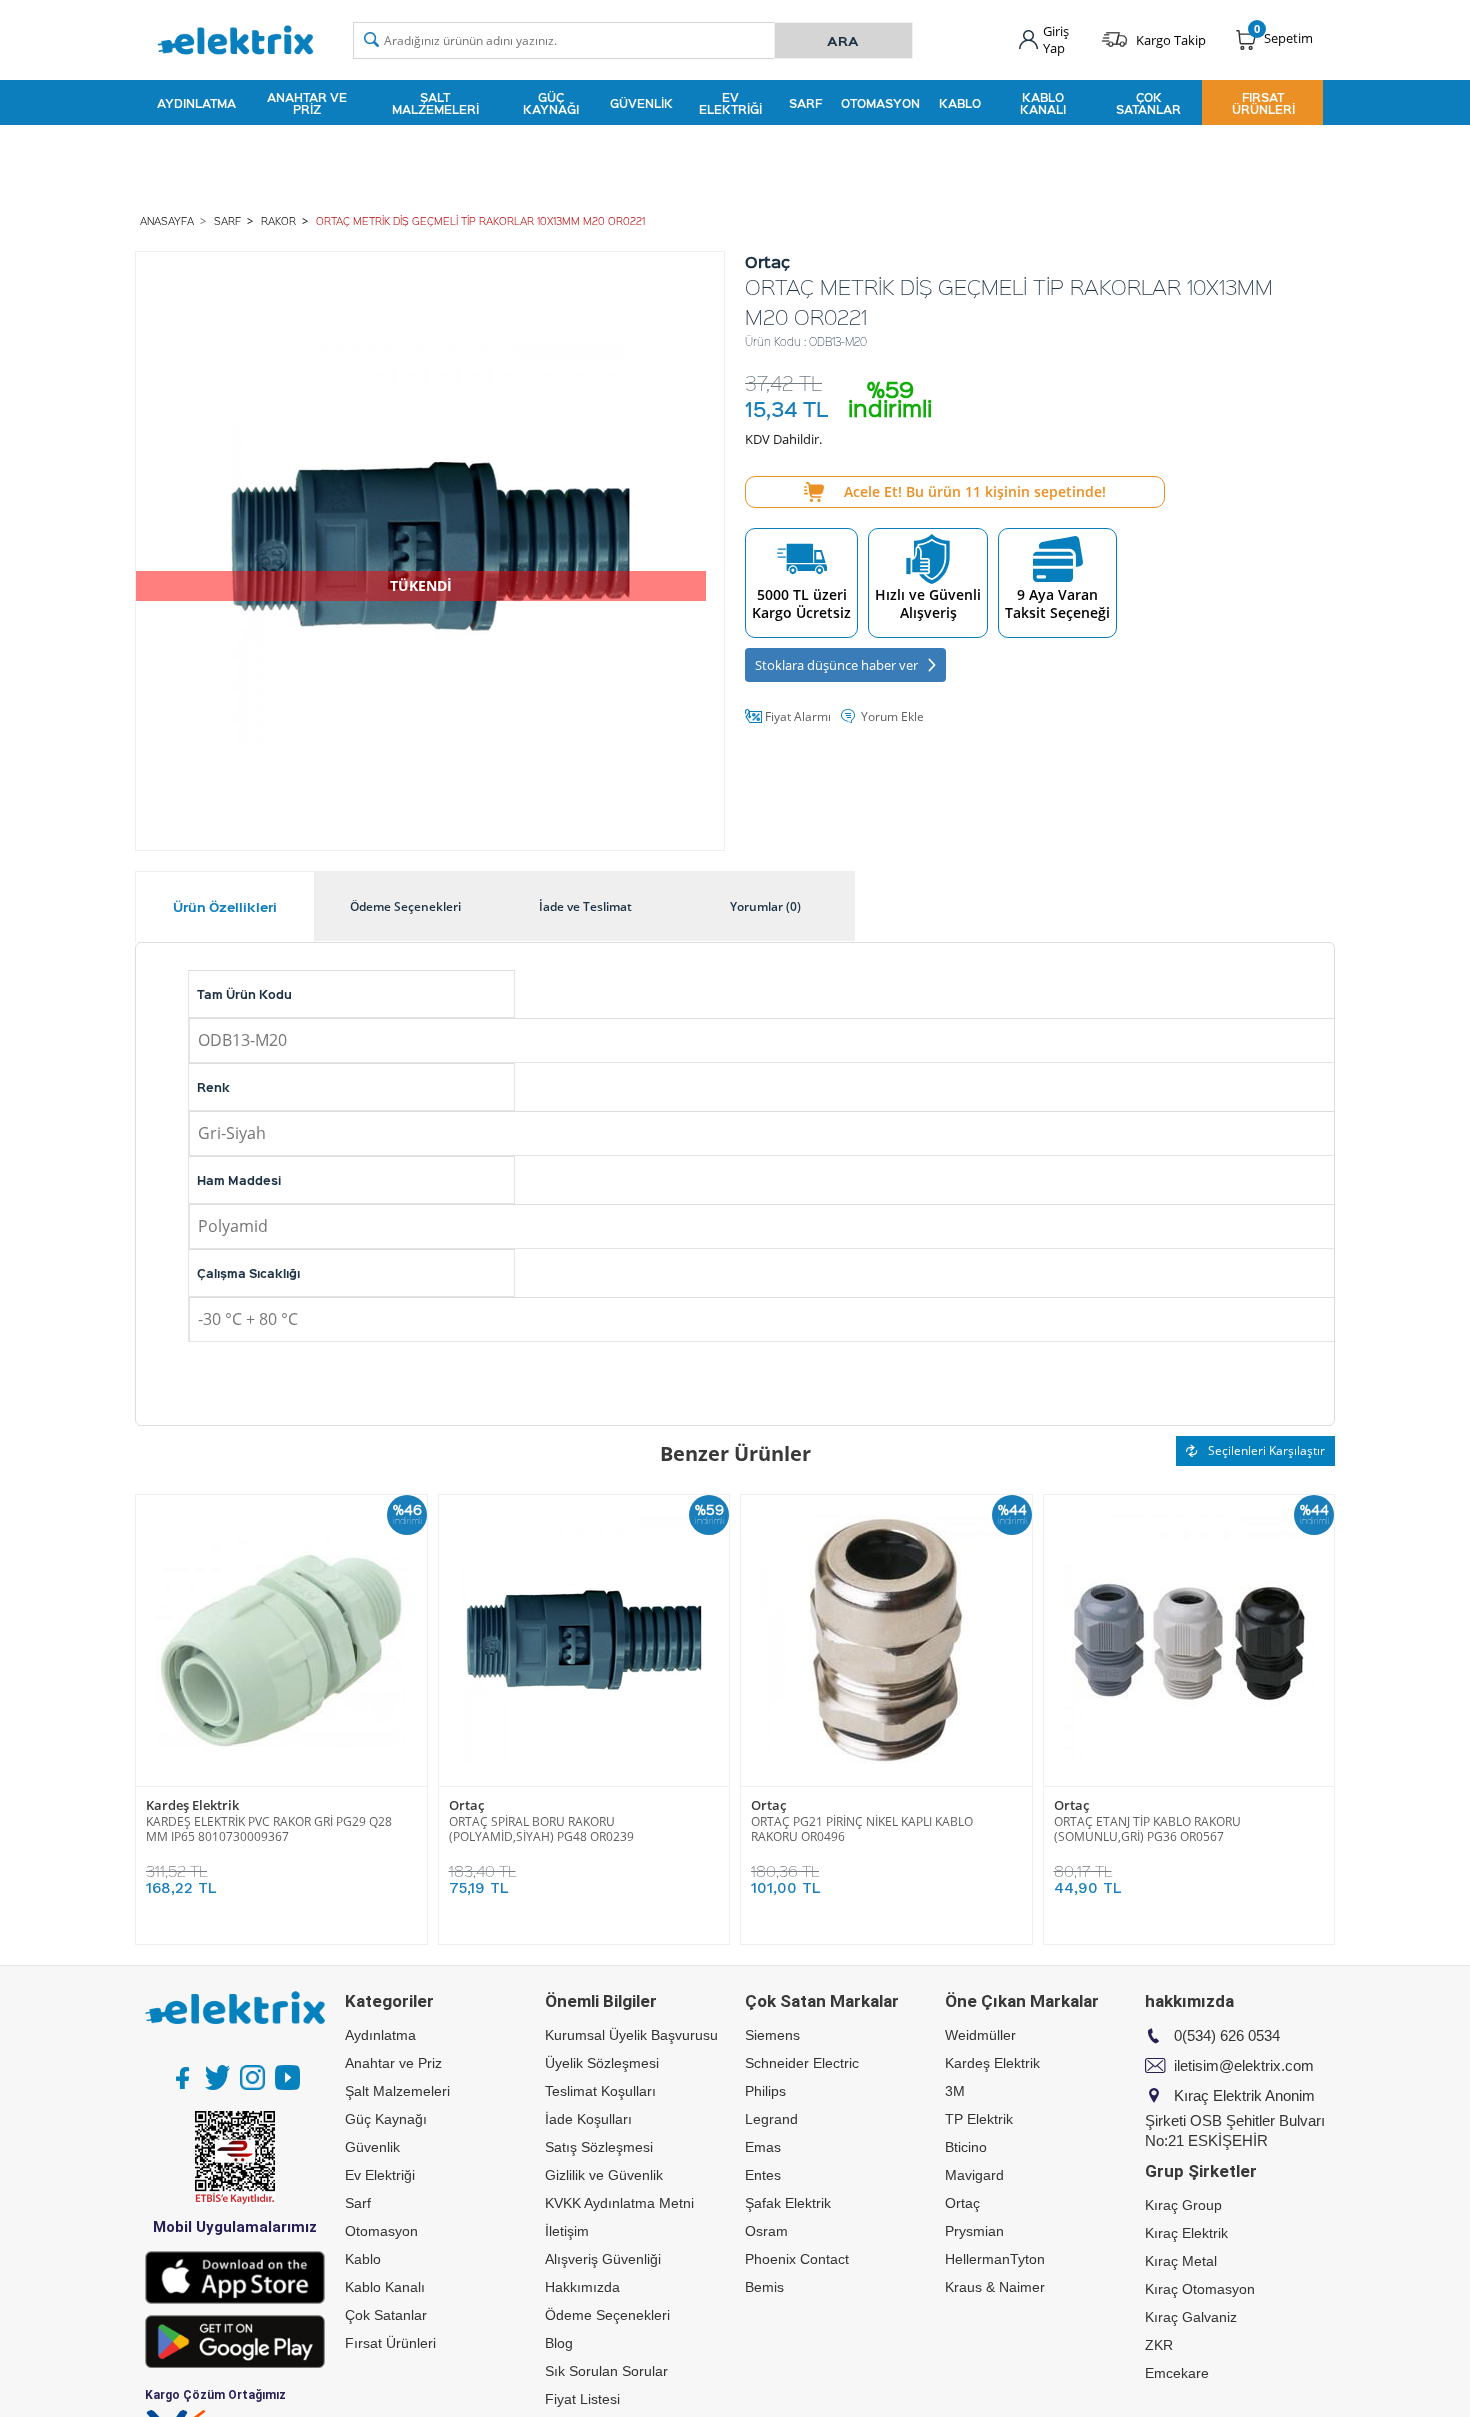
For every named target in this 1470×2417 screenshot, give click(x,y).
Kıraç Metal (1181, 2261)
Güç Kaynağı (551, 103)
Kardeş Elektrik (192, 1805)
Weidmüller (980, 2035)
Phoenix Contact (797, 2259)
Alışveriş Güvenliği (603, 2259)
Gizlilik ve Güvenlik (604, 2175)
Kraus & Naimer (995, 2287)
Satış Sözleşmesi (599, 2147)
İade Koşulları (588, 2119)
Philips (765, 2091)
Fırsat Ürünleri (1263, 103)
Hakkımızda (582, 2287)
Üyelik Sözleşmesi (602, 2063)
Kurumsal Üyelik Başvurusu (631, 2035)
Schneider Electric (802, 2063)
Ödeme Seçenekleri (607, 2315)
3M (955, 2091)
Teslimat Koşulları (600, 2091)
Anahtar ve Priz (307, 103)
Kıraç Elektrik (1186, 2233)
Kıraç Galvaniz (1191, 2317)
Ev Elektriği (730, 103)
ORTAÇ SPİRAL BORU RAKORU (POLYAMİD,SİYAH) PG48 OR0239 (541, 1829)
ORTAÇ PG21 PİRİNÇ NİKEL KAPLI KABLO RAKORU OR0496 (862, 1829)
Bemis (764, 2287)
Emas (763, 2147)
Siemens (772, 2035)
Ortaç (466, 1805)
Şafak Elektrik (788, 2203)
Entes (763, 2175)
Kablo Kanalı (1043, 103)
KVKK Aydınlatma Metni (619, 2203)
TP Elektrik (979, 2119)
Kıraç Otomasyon (1200, 2289)
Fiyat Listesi (582, 2399)
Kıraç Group (1183, 2205)
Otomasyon (880, 103)
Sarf (805, 103)
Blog (559, 2343)
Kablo (960, 103)
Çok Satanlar (1148, 103)
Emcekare (1177, 2373)
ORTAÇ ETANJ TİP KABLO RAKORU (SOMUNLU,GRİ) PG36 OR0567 (1147, 1829)
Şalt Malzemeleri (435, 103)
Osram (766, 2231)
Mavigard (974, 2175)
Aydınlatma (196, 103)
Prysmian (974, 2231)
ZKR (1159, 2345)
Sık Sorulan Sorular (606, 2371)
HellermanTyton (995, 2259)
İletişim (567, 2231)
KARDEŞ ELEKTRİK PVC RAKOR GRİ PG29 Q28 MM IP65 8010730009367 (269, 1829)
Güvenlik (641, 103)
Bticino (966, 2147)
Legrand (771, 2119)
